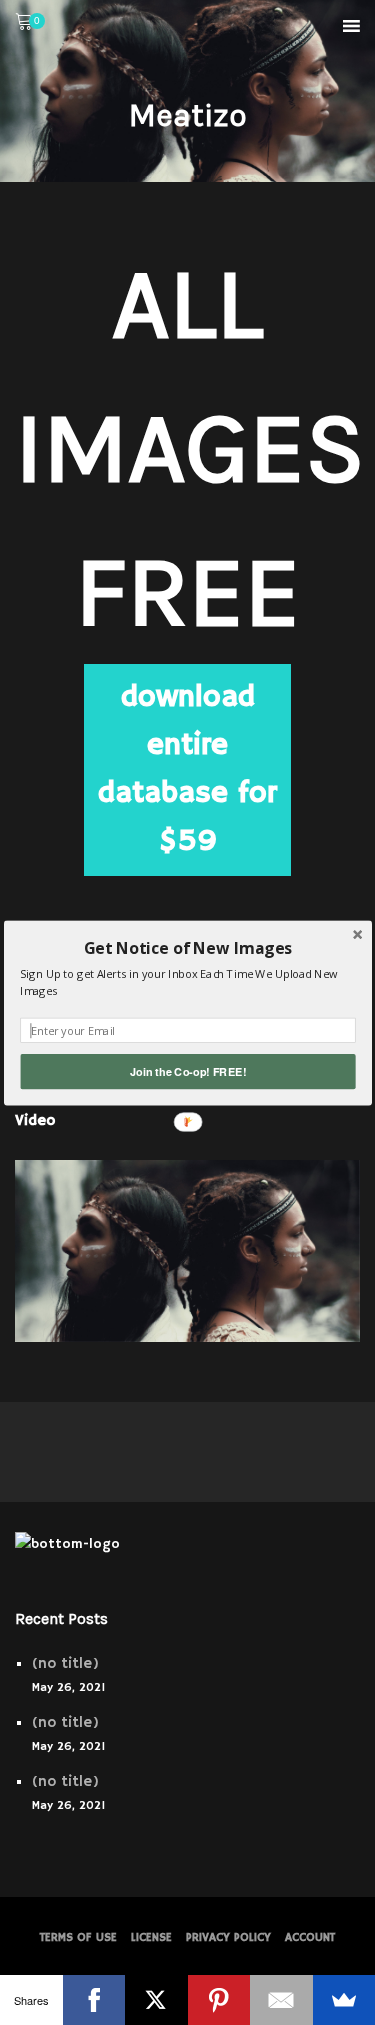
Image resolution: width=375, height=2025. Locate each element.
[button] (187, 947)
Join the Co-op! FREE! (188, 1071)
